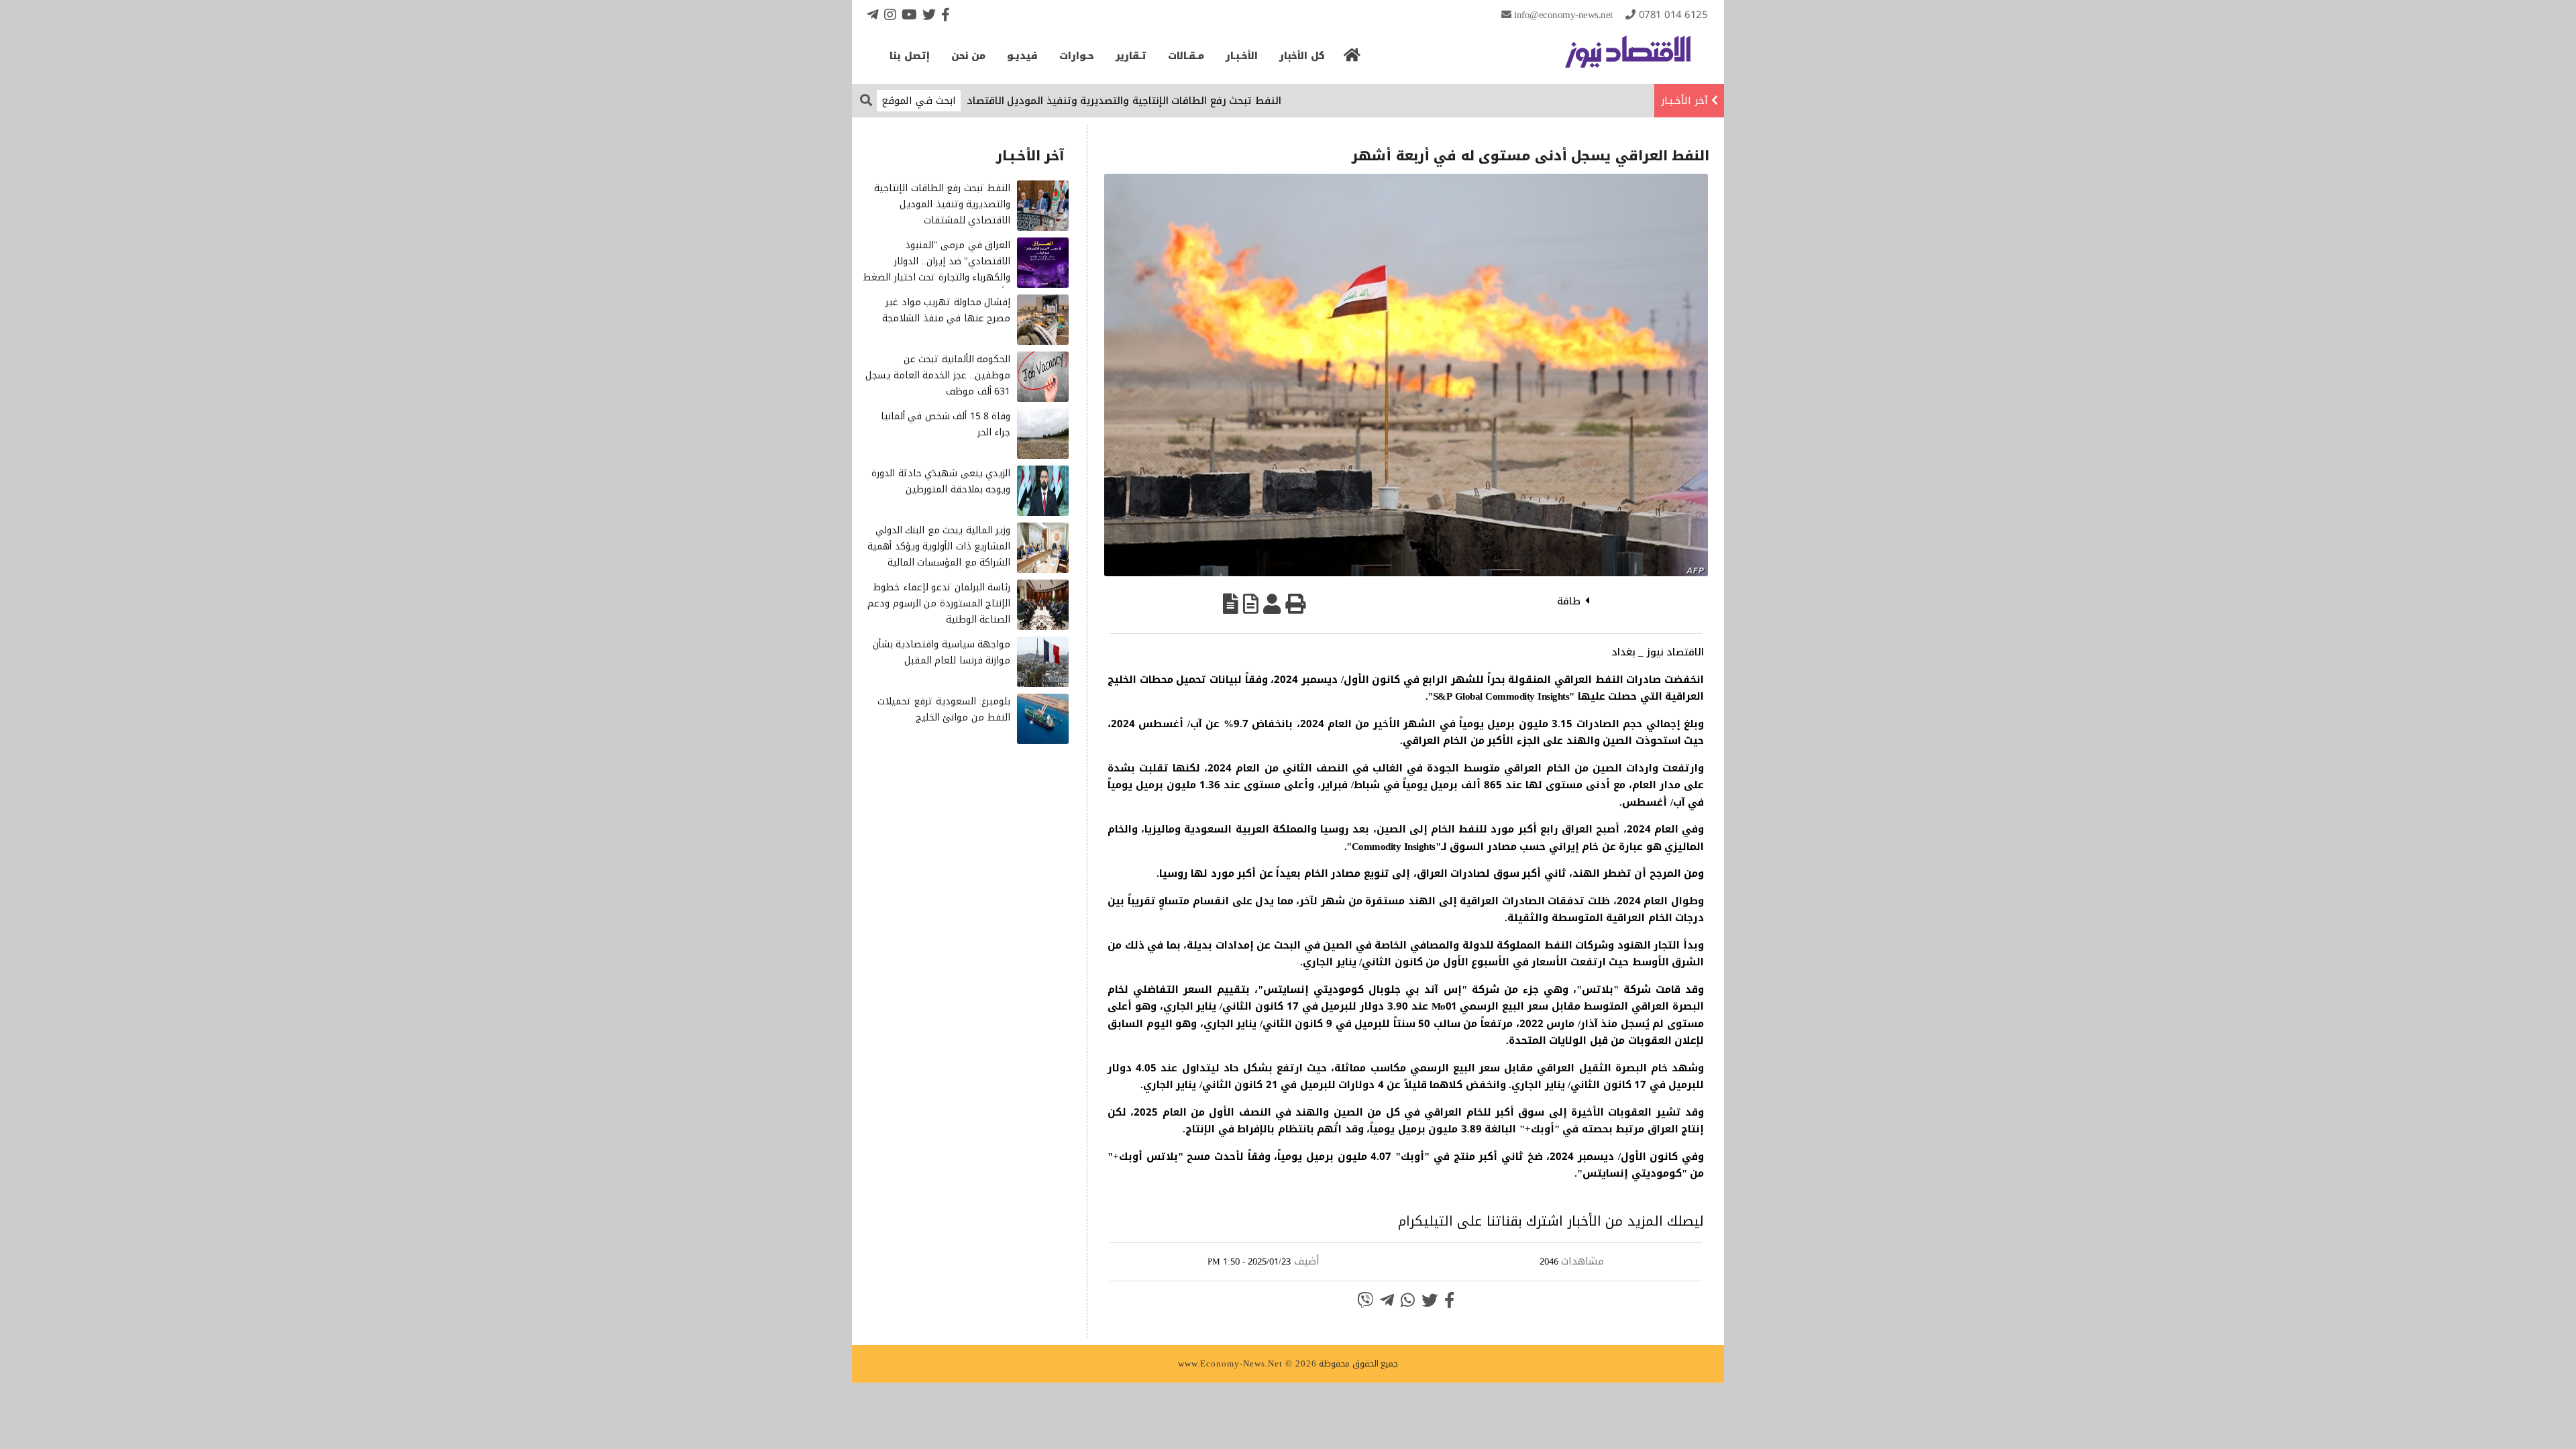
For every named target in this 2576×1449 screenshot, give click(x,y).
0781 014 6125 (1673, 15)
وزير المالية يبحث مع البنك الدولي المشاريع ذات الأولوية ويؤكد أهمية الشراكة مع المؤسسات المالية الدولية (939, 554)
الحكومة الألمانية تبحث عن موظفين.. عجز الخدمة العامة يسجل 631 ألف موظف (938, 375)
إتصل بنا (910, 56)
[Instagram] (890, 14)
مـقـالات (1186, 56)
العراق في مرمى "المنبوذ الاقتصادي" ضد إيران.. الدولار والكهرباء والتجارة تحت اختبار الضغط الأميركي (936, 269)
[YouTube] (909, 14)
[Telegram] (873, 14)
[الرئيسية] (1352, 59)
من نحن (969, 56)
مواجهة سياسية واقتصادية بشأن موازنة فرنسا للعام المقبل (942, 652)
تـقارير (1131, 56)
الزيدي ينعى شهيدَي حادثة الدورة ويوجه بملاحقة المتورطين (941, 481)
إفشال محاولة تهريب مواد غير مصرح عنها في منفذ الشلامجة (946, 310)
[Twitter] (929, 14)
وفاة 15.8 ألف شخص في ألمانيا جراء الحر (946, 424)
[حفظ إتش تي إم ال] (1251, 604)
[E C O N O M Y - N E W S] (1628, 58)
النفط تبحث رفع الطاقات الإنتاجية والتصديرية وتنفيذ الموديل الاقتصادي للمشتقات (1161, 101)
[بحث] (866, 100)
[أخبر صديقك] (1272, 604)
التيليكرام (1426, 1221)
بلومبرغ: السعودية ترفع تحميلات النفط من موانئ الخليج (944, 709)
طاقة (1569, 601)
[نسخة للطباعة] (1295, 604)
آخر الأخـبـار (1684, 101)
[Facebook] (946, 14)
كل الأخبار (1302, 56)
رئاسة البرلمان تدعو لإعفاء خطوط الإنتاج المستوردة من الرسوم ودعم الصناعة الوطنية (939, 603)
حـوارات (1077, 56)
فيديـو (1022, 56)
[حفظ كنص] (1231, 604)
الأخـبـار (1242, 56)
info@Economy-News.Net (1563, 15)
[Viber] (1365, 1300)
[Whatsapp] (1408, 1300)
